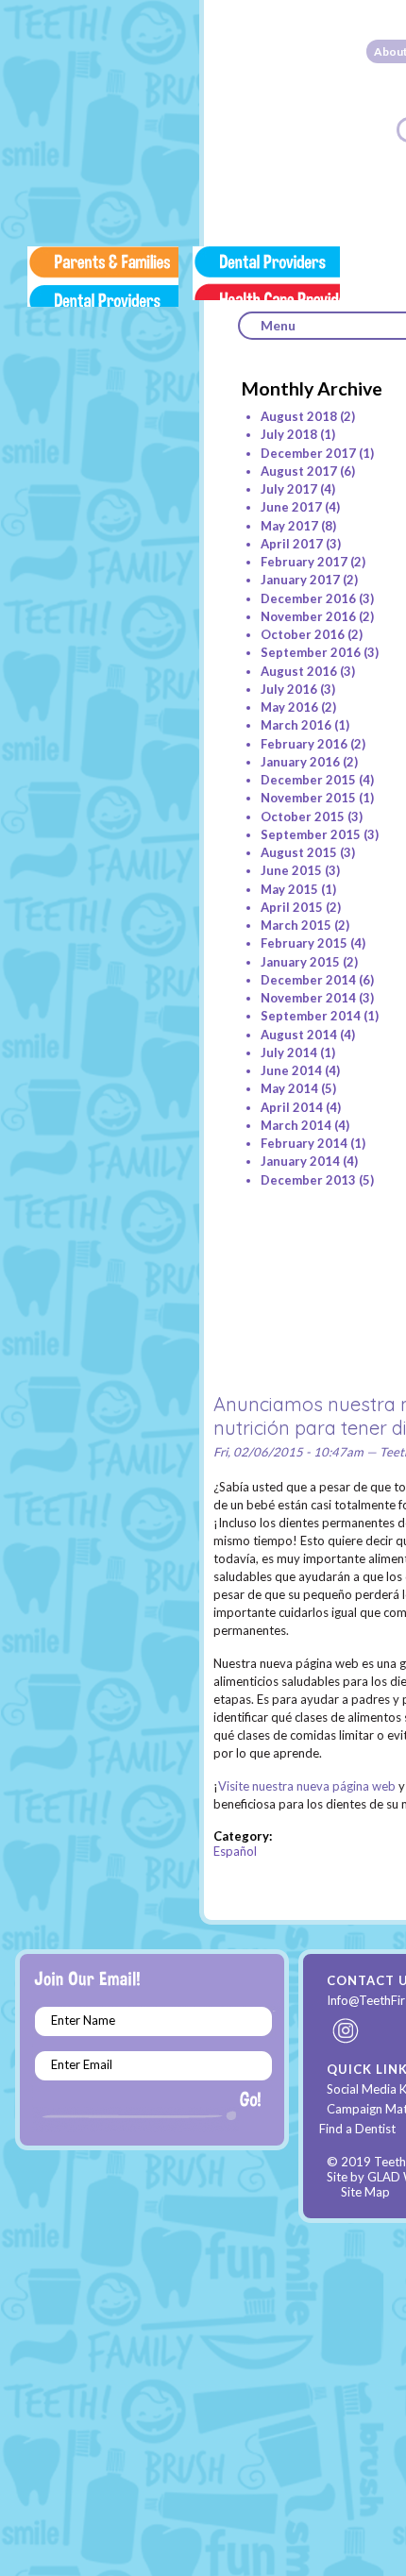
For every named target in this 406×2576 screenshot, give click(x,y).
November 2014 (308, 998)
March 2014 (296, 1125)
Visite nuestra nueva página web (307, 1786)
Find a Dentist (357, 2129)
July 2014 (289, 1052)
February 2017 (304, 562)
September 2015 (311, 834)
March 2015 (296, 925)
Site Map (365, 2192)
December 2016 (308, 598)
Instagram (347, 2030)
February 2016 (304, 744)
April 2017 (292, 544)
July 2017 (289, 489)
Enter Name (83, 2020)
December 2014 (308, 980)
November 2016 (308, 616)
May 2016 (289, 707)
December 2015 (308, 780)
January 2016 (300, 762)
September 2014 (311, 1016)
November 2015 (308, 798)
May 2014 (289, 1088)
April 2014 (292, 1107)
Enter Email (82, 2064)
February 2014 (304, 1143)
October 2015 (303, 817)
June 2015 (291, 870)
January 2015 (300, 962)
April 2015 (292, 907)
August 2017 (299, 471)
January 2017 (300, 580)
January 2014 (300, 1161)
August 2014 (299, 1035)
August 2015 (299, 852)
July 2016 (289, 689)
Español (235, 1851)
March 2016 (296, 725)
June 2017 (291, 507)
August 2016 (299, 671)
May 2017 (289, 526)
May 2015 (289, 889)
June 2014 (291, 1070)
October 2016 (303, 634)
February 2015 (304, 943)
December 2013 (308, 1180)
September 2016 (311, 652)
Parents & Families (103, 277)
